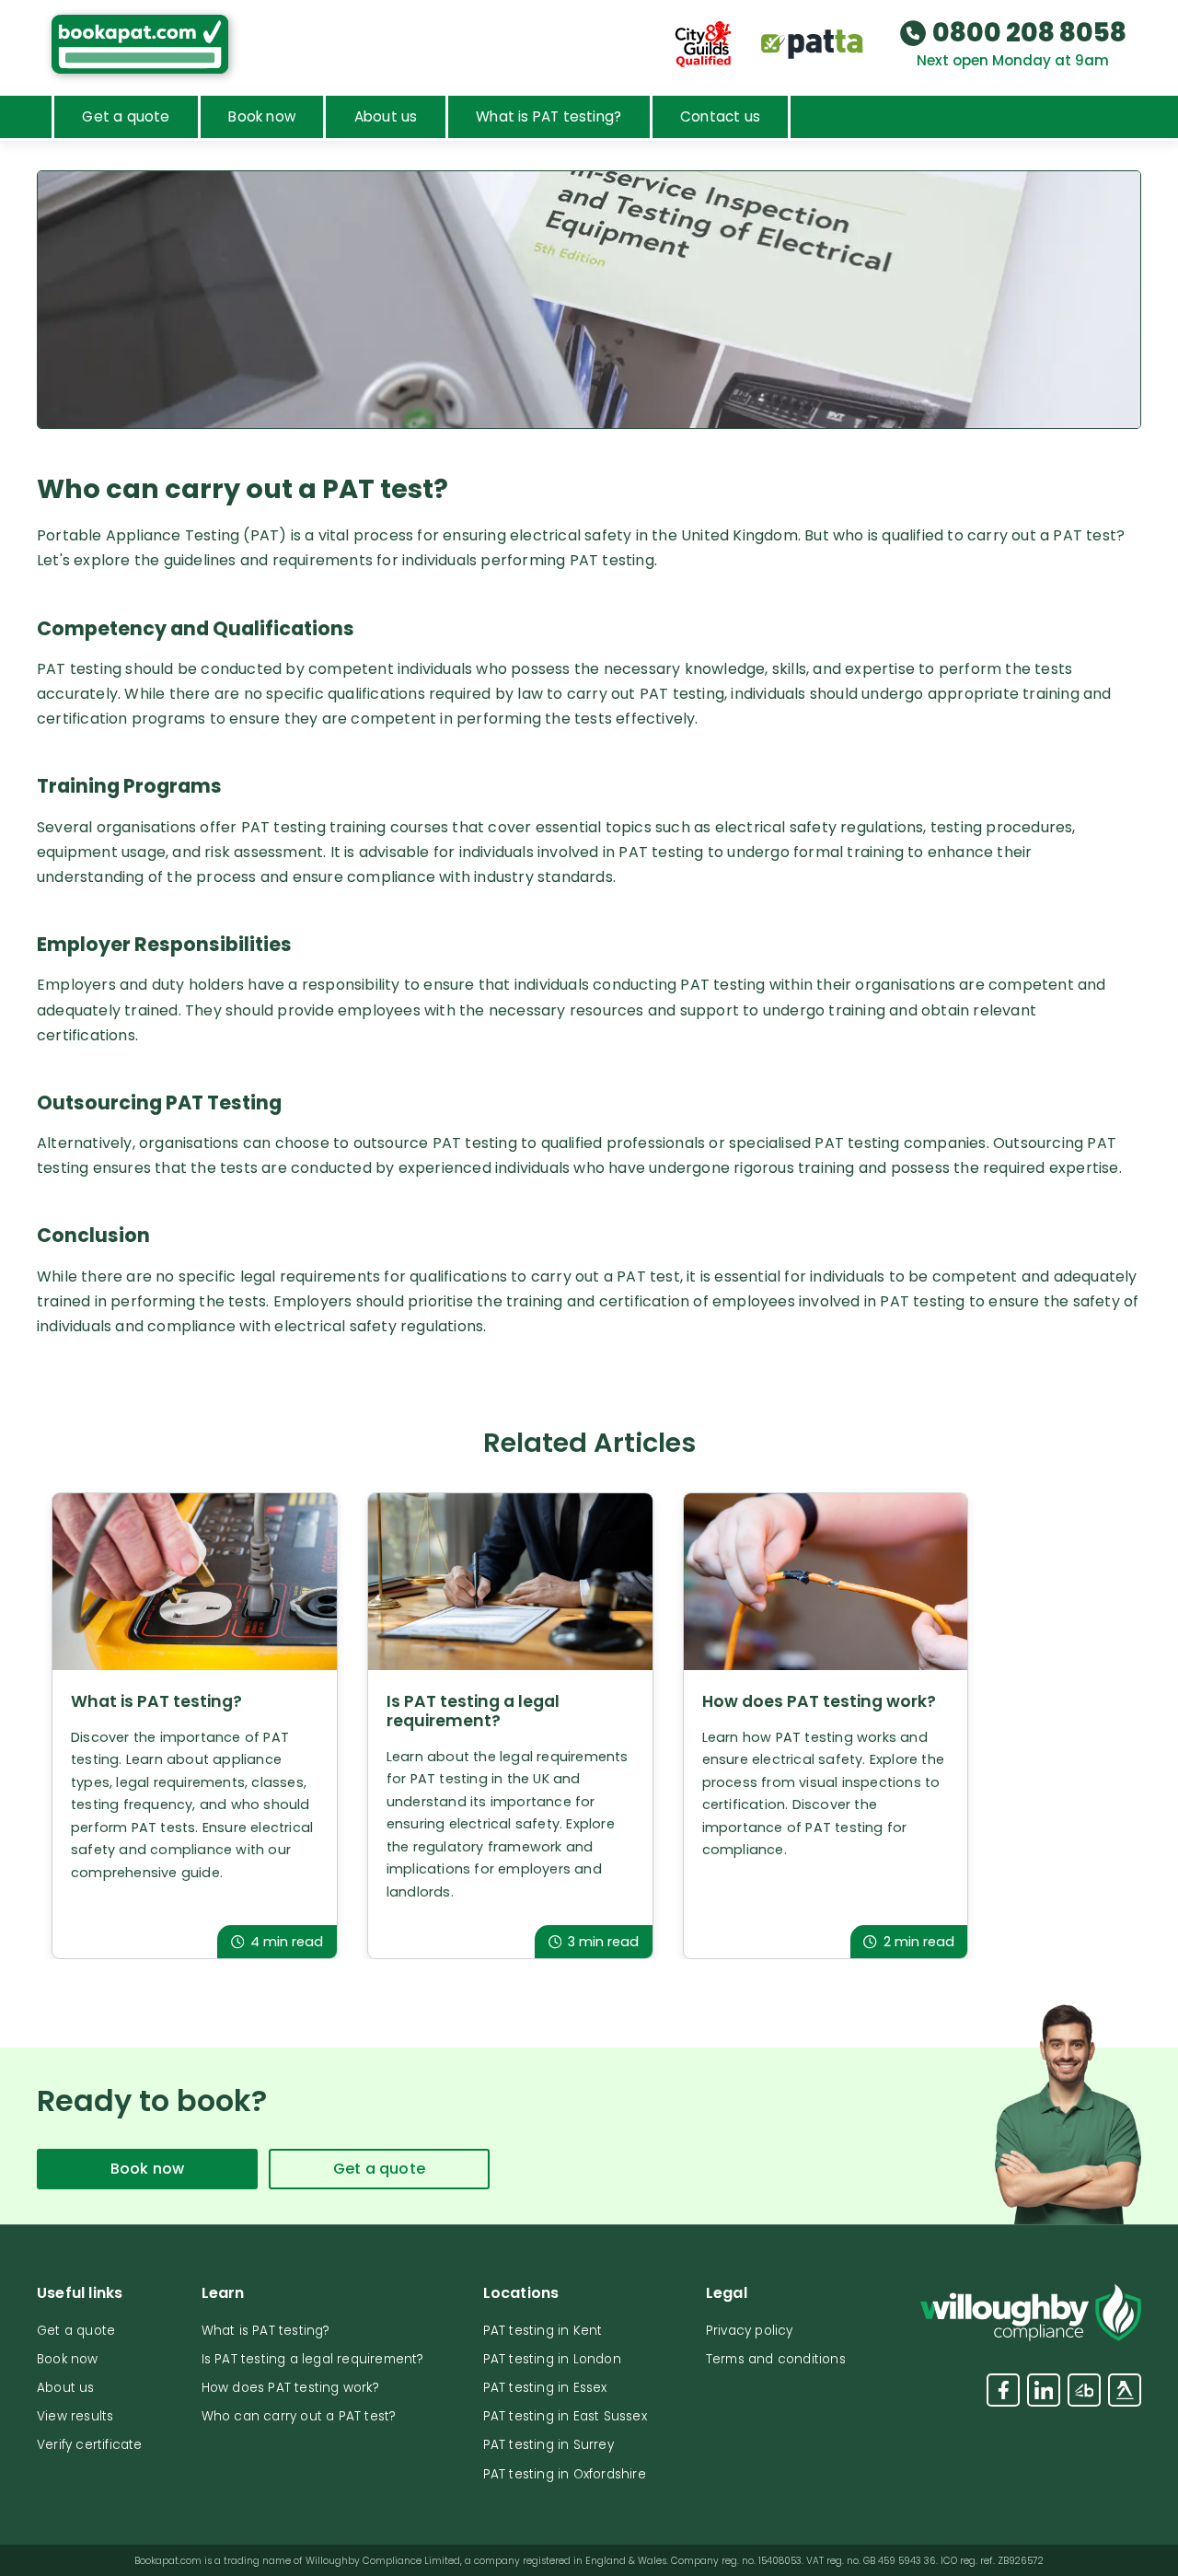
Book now (262, 116)
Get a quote (126, 116)
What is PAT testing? (549, 116)
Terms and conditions (776, 2359)
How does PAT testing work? (290, 2388)
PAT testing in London (552, 2359)
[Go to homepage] (140, 44)
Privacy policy (750, 2331)
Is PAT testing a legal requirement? (313, 2359)
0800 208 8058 (1029, 33)
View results (75, 2416)
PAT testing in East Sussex (565, 2416)
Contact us (720, 116)
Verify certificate (90, 2445)
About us (386, 116)
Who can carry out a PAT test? (299, 2416)
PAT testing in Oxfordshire (565, 2474)
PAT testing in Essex (545, 2388)
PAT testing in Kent (543, 2331)
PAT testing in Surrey (549, 2445)
